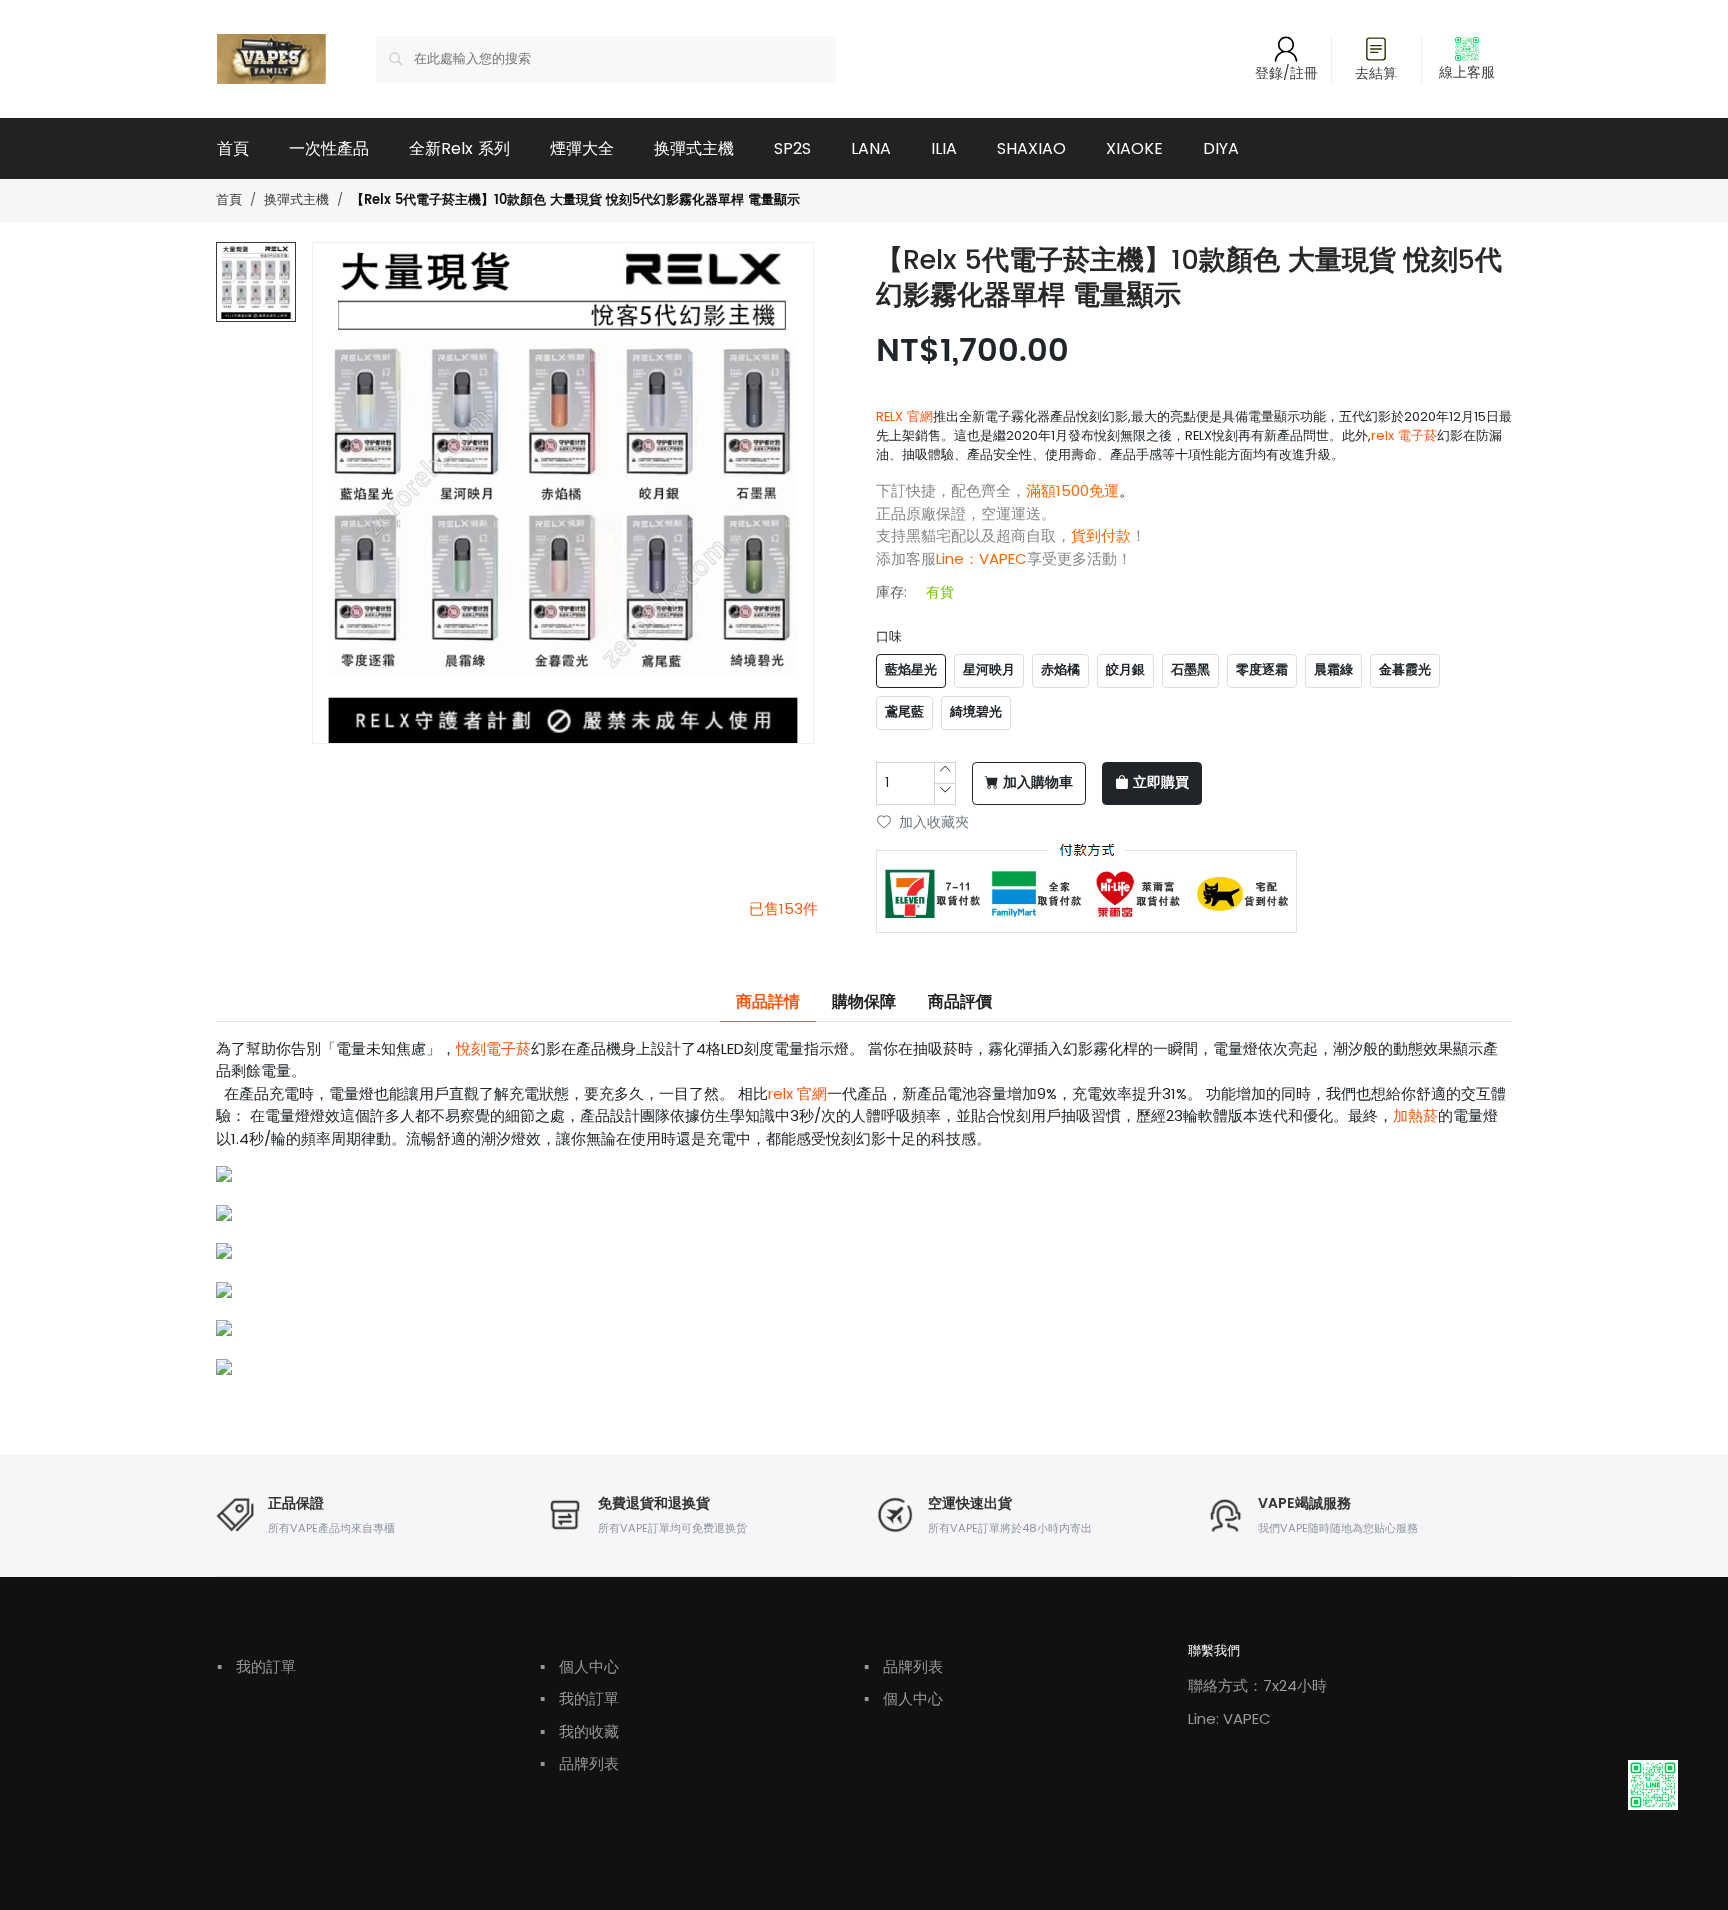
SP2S (792, 148)
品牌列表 (579, 1763)
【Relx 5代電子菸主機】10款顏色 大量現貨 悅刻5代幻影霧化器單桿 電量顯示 (575, 200)
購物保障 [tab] (864, 1002)
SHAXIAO (1031, 148)
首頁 (233, 148)
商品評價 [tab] (960, 1002)
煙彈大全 (582, 148)
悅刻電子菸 (493, 1048)
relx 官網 (797, 1093)
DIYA (1221, 148)
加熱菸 (1415, 1115)
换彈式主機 (694, 148)
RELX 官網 (904, 416)
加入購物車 (1038, 783)
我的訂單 (256, 1666)
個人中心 (579, 1666)
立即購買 (1161, 783)
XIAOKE (1134, 148)
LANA (871, 148)
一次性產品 (329, 148)
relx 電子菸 (1404, 435)
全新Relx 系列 (459, 148)
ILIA (944, 148)
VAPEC (1003, 558)
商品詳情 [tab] (768, 1002)
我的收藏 (579, 1731)
